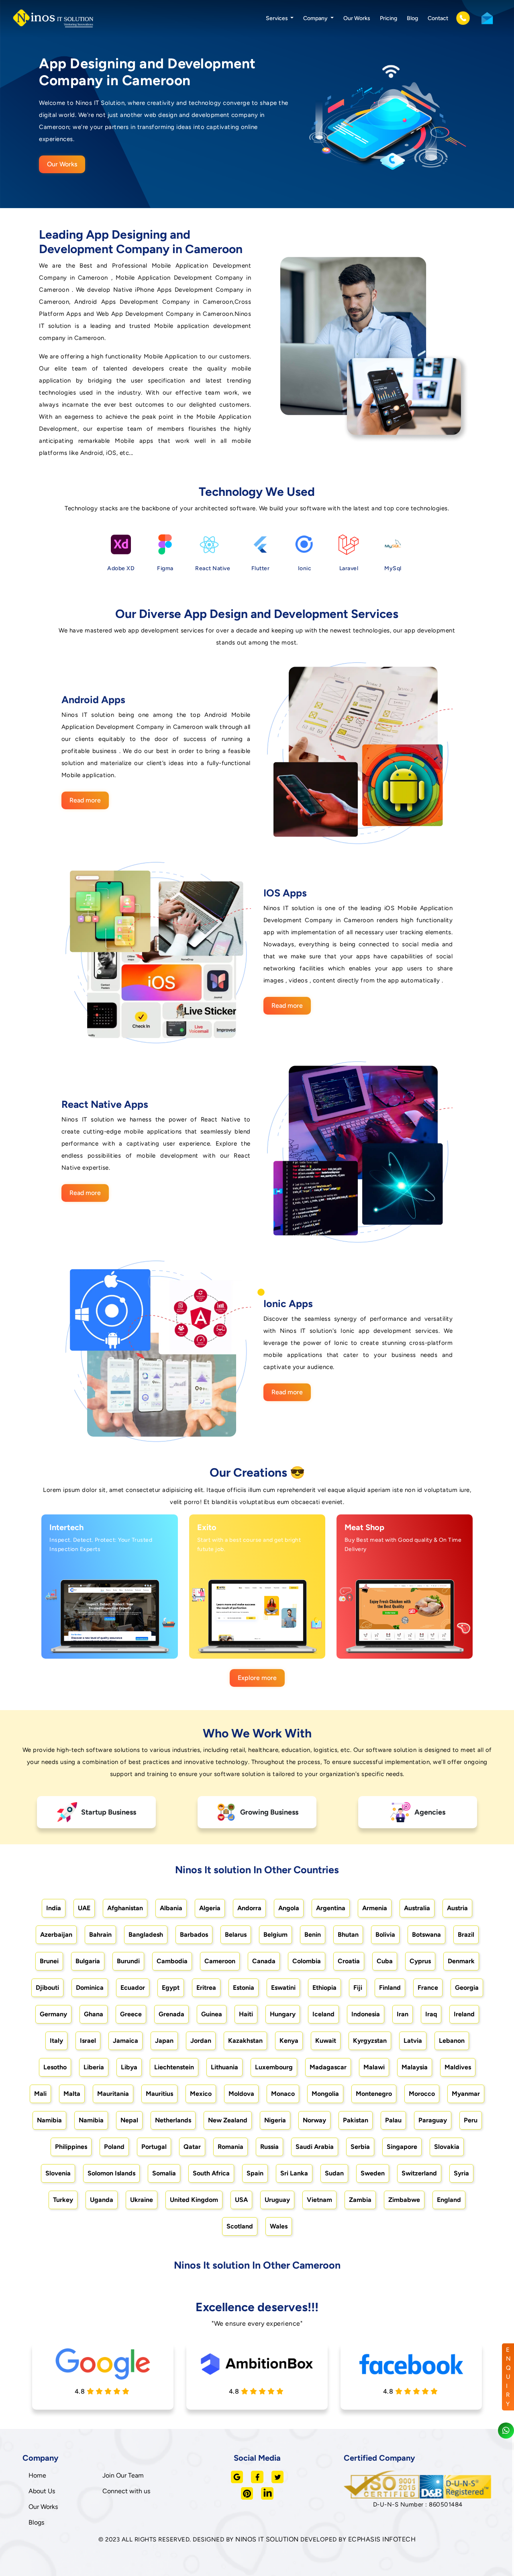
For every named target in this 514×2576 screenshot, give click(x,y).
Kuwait (326, 2041)
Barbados (194, 1935)
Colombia (307, 1961)
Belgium (275, 1935)
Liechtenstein (174, 2067)
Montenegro (374, 2094)
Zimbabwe (404, 2200)
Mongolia (325, 2094)
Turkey (63, 2200)
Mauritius (159, 2094)
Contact (438, 18)
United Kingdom (194, 2200)
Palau (393, 2120)
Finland (390, 1988)
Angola (289, 1908)
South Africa (211, 2173)
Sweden (373, 2173)
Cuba (385, 1961)
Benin (313, 1935)
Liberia (94, 2067)
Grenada (171, 2014)
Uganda (102, 2200)
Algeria (210, 1908)
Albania (171, 1908)
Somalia (164, 2173)
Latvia (413, 2041)
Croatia (349, 1961)
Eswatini (283, 1988)
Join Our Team (123, 2475)
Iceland (323, 2014)
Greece (131, 2014)
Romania (230, 2147)
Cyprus (420, 1961)
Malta (72, 2094)
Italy (56, 2041)
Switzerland (419, 2173)
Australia (417, 1908)
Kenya (289, 2041)
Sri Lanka (294, 2173)
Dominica (90, 1988)
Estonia (244, 1988)
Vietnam (319, 2200)
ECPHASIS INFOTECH (382, 2539)
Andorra (249, 1908)
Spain (255, 2173)
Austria (457, 1908)
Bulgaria (88, 1961)
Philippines (71, 2147)
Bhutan (348, 1935)
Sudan (334, 2173)
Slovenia (58, 2173)
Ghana (94, 2014)
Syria (461, 2173)
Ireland (464, 2014)
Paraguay (433, 2120)
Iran (403, 2014)
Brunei (49, 1961)
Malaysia (415, 2067)
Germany (53, 2014)
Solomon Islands (111, 2173)
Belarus (236, 1935)
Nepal (129, 2120)
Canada (264, 1961)
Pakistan (356, 2120)
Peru (471, 2120)
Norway (314, 2120)
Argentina (331, 1908)
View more (102, 1644)
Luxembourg (274, 2067)
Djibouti (47, 1988)
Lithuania (224, 2067)
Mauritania (113, 2094)
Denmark (461, 1961)
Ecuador (133, 1988)
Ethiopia (324, 1988)
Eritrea (206, 1988)
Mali (40, 2094)
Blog (412, 18)
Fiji (358, 1988)
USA (241, 2200)
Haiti (246, 2014)
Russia (269, 2147)
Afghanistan (125, 1908)
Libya (129, 2067)
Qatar (192, 2147)
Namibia (49, 2120)
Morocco (422, 2094)
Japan (164, 2041)
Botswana (426, 1935)
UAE (84, 1908)
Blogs (36, 2522)
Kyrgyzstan (370, 2041)
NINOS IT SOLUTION (267, 2539)
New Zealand (228, 2120)
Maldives (458, 2067)
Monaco (283, 2094)
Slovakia (447, 2147)
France (428, 1988)
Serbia (360, 2147)
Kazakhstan (245, 2041)
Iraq (431, 2014)
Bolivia (385, 1935)
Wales (279, 2226)
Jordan (201, 2041)
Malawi (374, 2067)
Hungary (283, 2014)
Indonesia (366, 2014)
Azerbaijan (56, 1935)
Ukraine (142, 2200)
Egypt (171, 1988)
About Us (42, 2491)
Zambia (360, 2200)
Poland (114, 2147)
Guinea (212, 2014)
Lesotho (55, 2067)
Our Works (357, 18)
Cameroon (220, 1961)
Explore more (257, 1678)
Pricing (389, 18)
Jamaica (125, 2041)
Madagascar (328, 2067)
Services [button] (277, 18)
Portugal (154, 2147)
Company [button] (316, 18)
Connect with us (126, 2491)
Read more (85, 800)
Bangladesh (146, 1935)
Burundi (128, 1961)
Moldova (241, 2094)
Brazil (466, 1935)
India (54, 1908)
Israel (88, 2041)
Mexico (201, 2094)
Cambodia (172, 1961)
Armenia (375, 1908)
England (449, 2200)
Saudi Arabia (315, 2147)
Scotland (240, 2226)
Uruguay (277, 2200)
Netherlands (173, 2120)
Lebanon (452, 2041)
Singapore (402, 2147)
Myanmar (466, 2094)
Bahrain (100, 1935)
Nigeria (275, 2120)
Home (37, 2475)
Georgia (467, 1988)
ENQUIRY (508, 2377)
